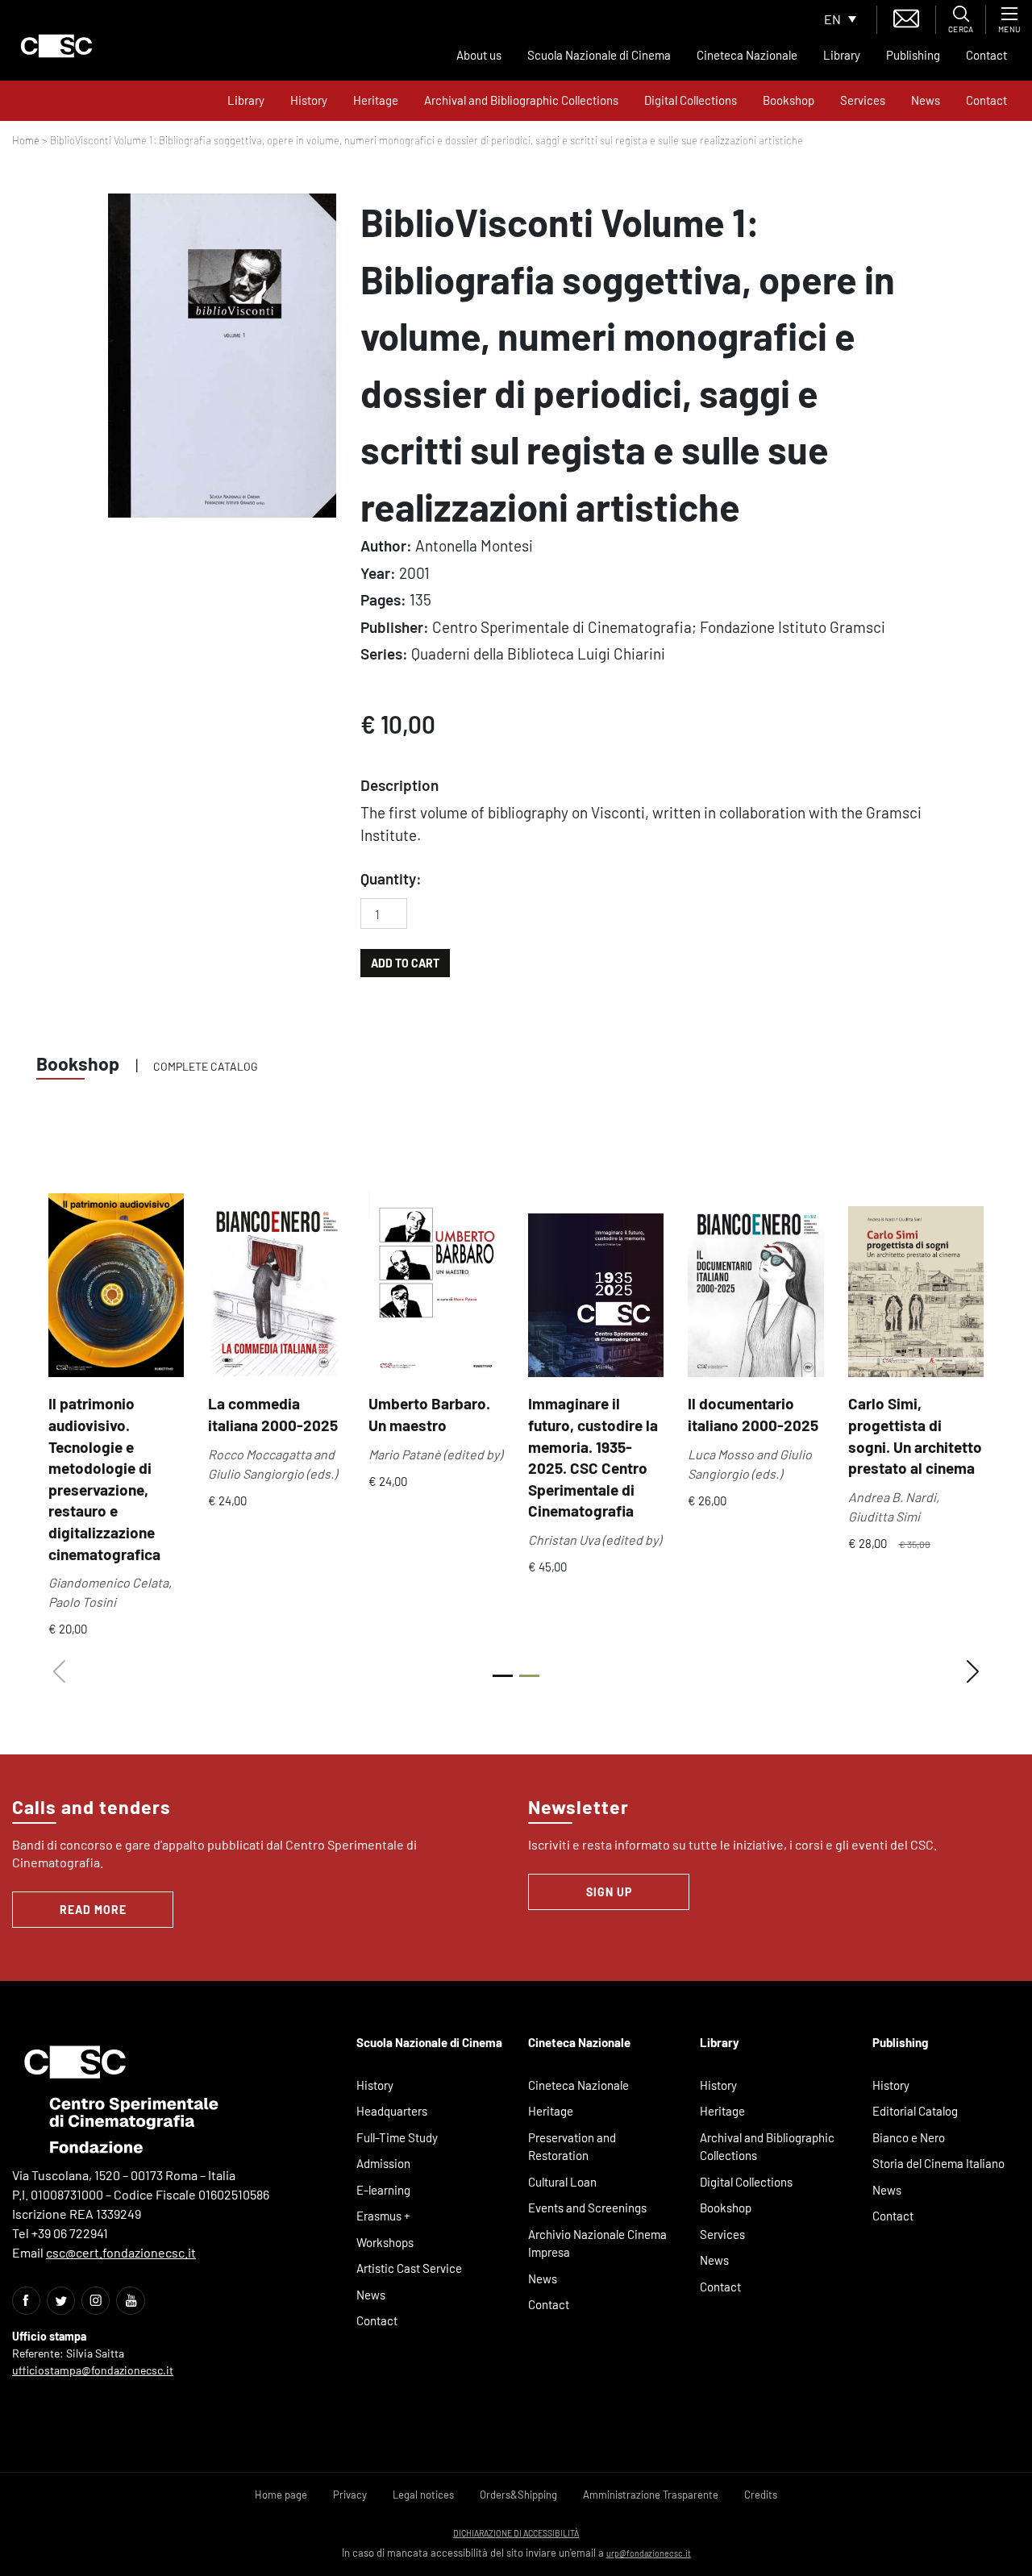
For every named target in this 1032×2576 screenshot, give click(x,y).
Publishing (913, 55)
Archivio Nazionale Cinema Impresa (597, 2243)
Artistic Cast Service (409, 2268)
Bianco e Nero (909, 2137)
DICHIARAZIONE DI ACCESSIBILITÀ (516, 2533)
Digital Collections (691, 100)
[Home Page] (56, 46)
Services (863, 100)
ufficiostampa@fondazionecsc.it (93, 2370)
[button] (973, 1672)
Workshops (385, 2242)
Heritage (376, 100)
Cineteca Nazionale (747, 55)
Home (26, 140)
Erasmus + (383, 2216)
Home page (281, 2495)
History (309, 100)
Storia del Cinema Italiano (938, 2163)
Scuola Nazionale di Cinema (599, 55)
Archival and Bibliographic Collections (521, 100)
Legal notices (423, 2495)
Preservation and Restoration (572, 2147)
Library (842, 55)
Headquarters (392, 2111)
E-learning (383, 2190)
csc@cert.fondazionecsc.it (121, 2252)
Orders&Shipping (518, 2495)
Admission (383, 2163)
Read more (93, 1910)
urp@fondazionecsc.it (649, 2553)
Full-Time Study (397, 2137)
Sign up (609, 1892)
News (926, 100)
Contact (986, 55)
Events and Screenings (587, 2208)
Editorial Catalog (915, 2111)
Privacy (350, 2495)
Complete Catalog (206, 1066)
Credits (761, 2495)
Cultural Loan (562, 2182)
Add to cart (405, 963)
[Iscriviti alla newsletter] (906, 17)
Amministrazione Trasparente (651, 2495)
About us (479, 55)
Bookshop (789, 100)
